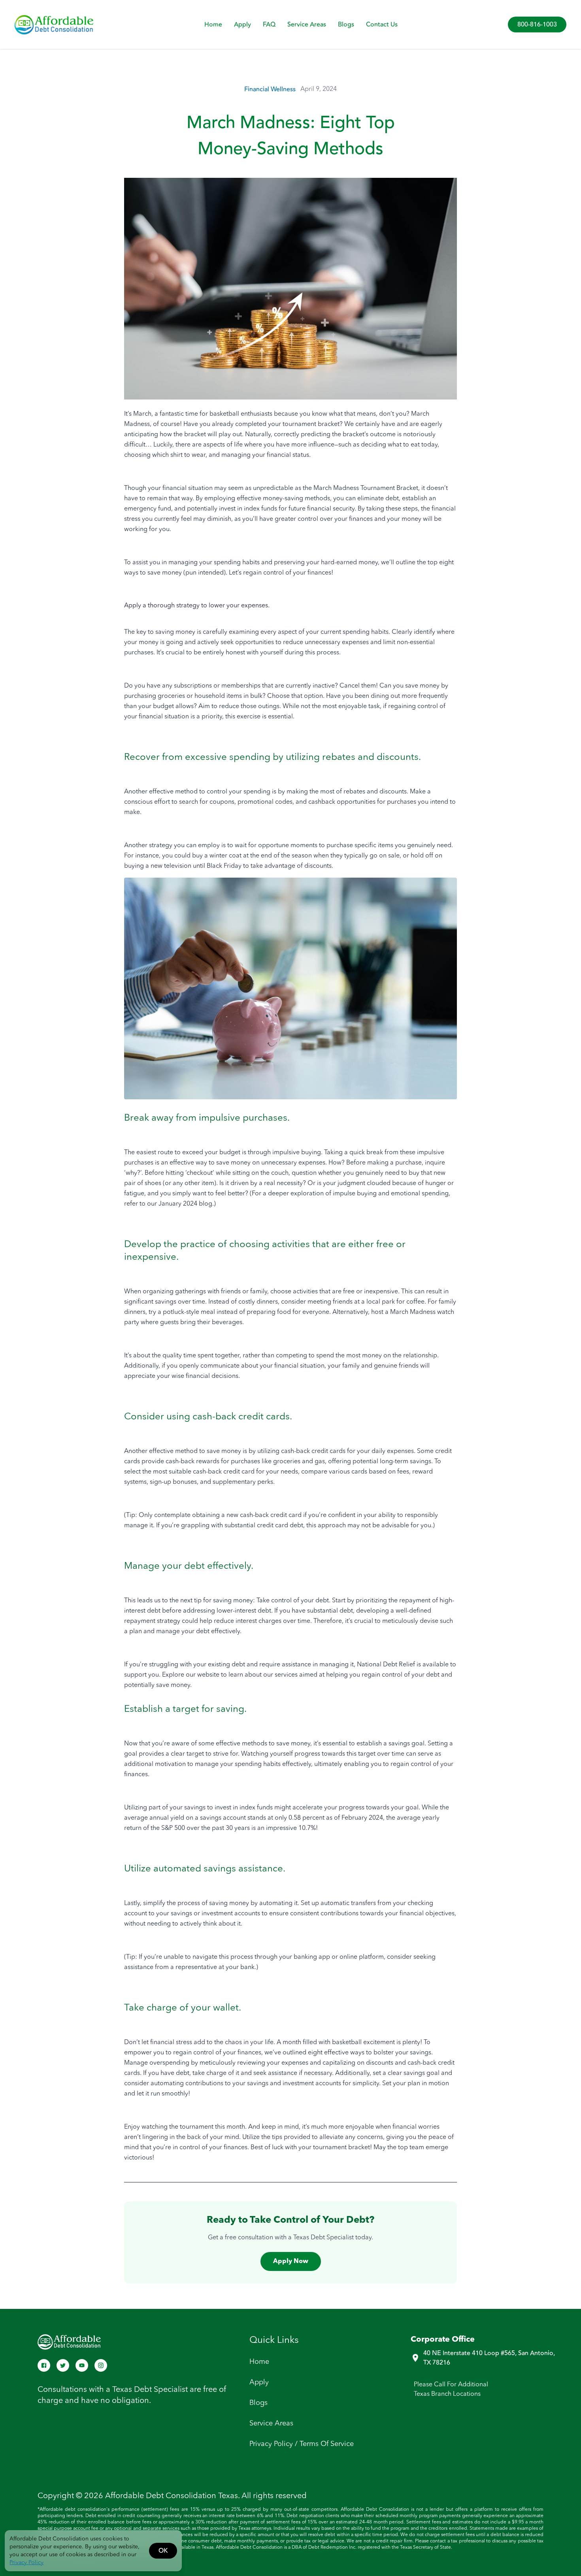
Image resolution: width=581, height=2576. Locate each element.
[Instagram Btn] (101, 2365)
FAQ (269, 24)
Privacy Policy (26, 2563)
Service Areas (307, 24)
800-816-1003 (537, 24)
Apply (242, 24)
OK (163, 2551)
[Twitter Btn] (63, 2365)
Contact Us (382, 24)
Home (213, 24)
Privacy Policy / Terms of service (302, 2444)
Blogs (346, 24)
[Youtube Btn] (82, 2365)
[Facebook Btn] (44, 2365)
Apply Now (291, 2261)
